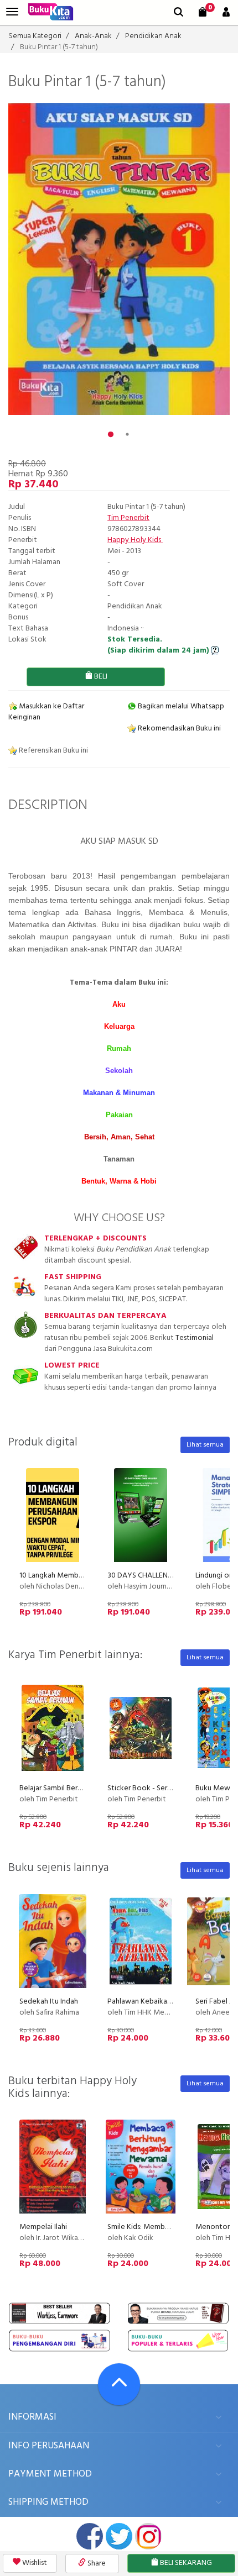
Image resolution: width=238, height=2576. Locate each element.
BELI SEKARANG (185, 2563)
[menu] (12, 12)
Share (96, 2564)
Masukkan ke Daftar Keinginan (46, 712)
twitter (119, 2536)
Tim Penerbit (128, 518)
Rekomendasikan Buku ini (178, 729)
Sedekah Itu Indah (49, 2002)
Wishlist (34, 2563)
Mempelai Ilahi (43, 2227)
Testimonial (195, 1338)
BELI (100, 677)
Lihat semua (205, 1445)
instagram (148, 2536)
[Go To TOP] (119, 2384)
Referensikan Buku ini (53, 751)
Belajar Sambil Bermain (56, 1788)
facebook (90, 2536)
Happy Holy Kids (135, 540)
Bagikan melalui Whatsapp (180, 706)
